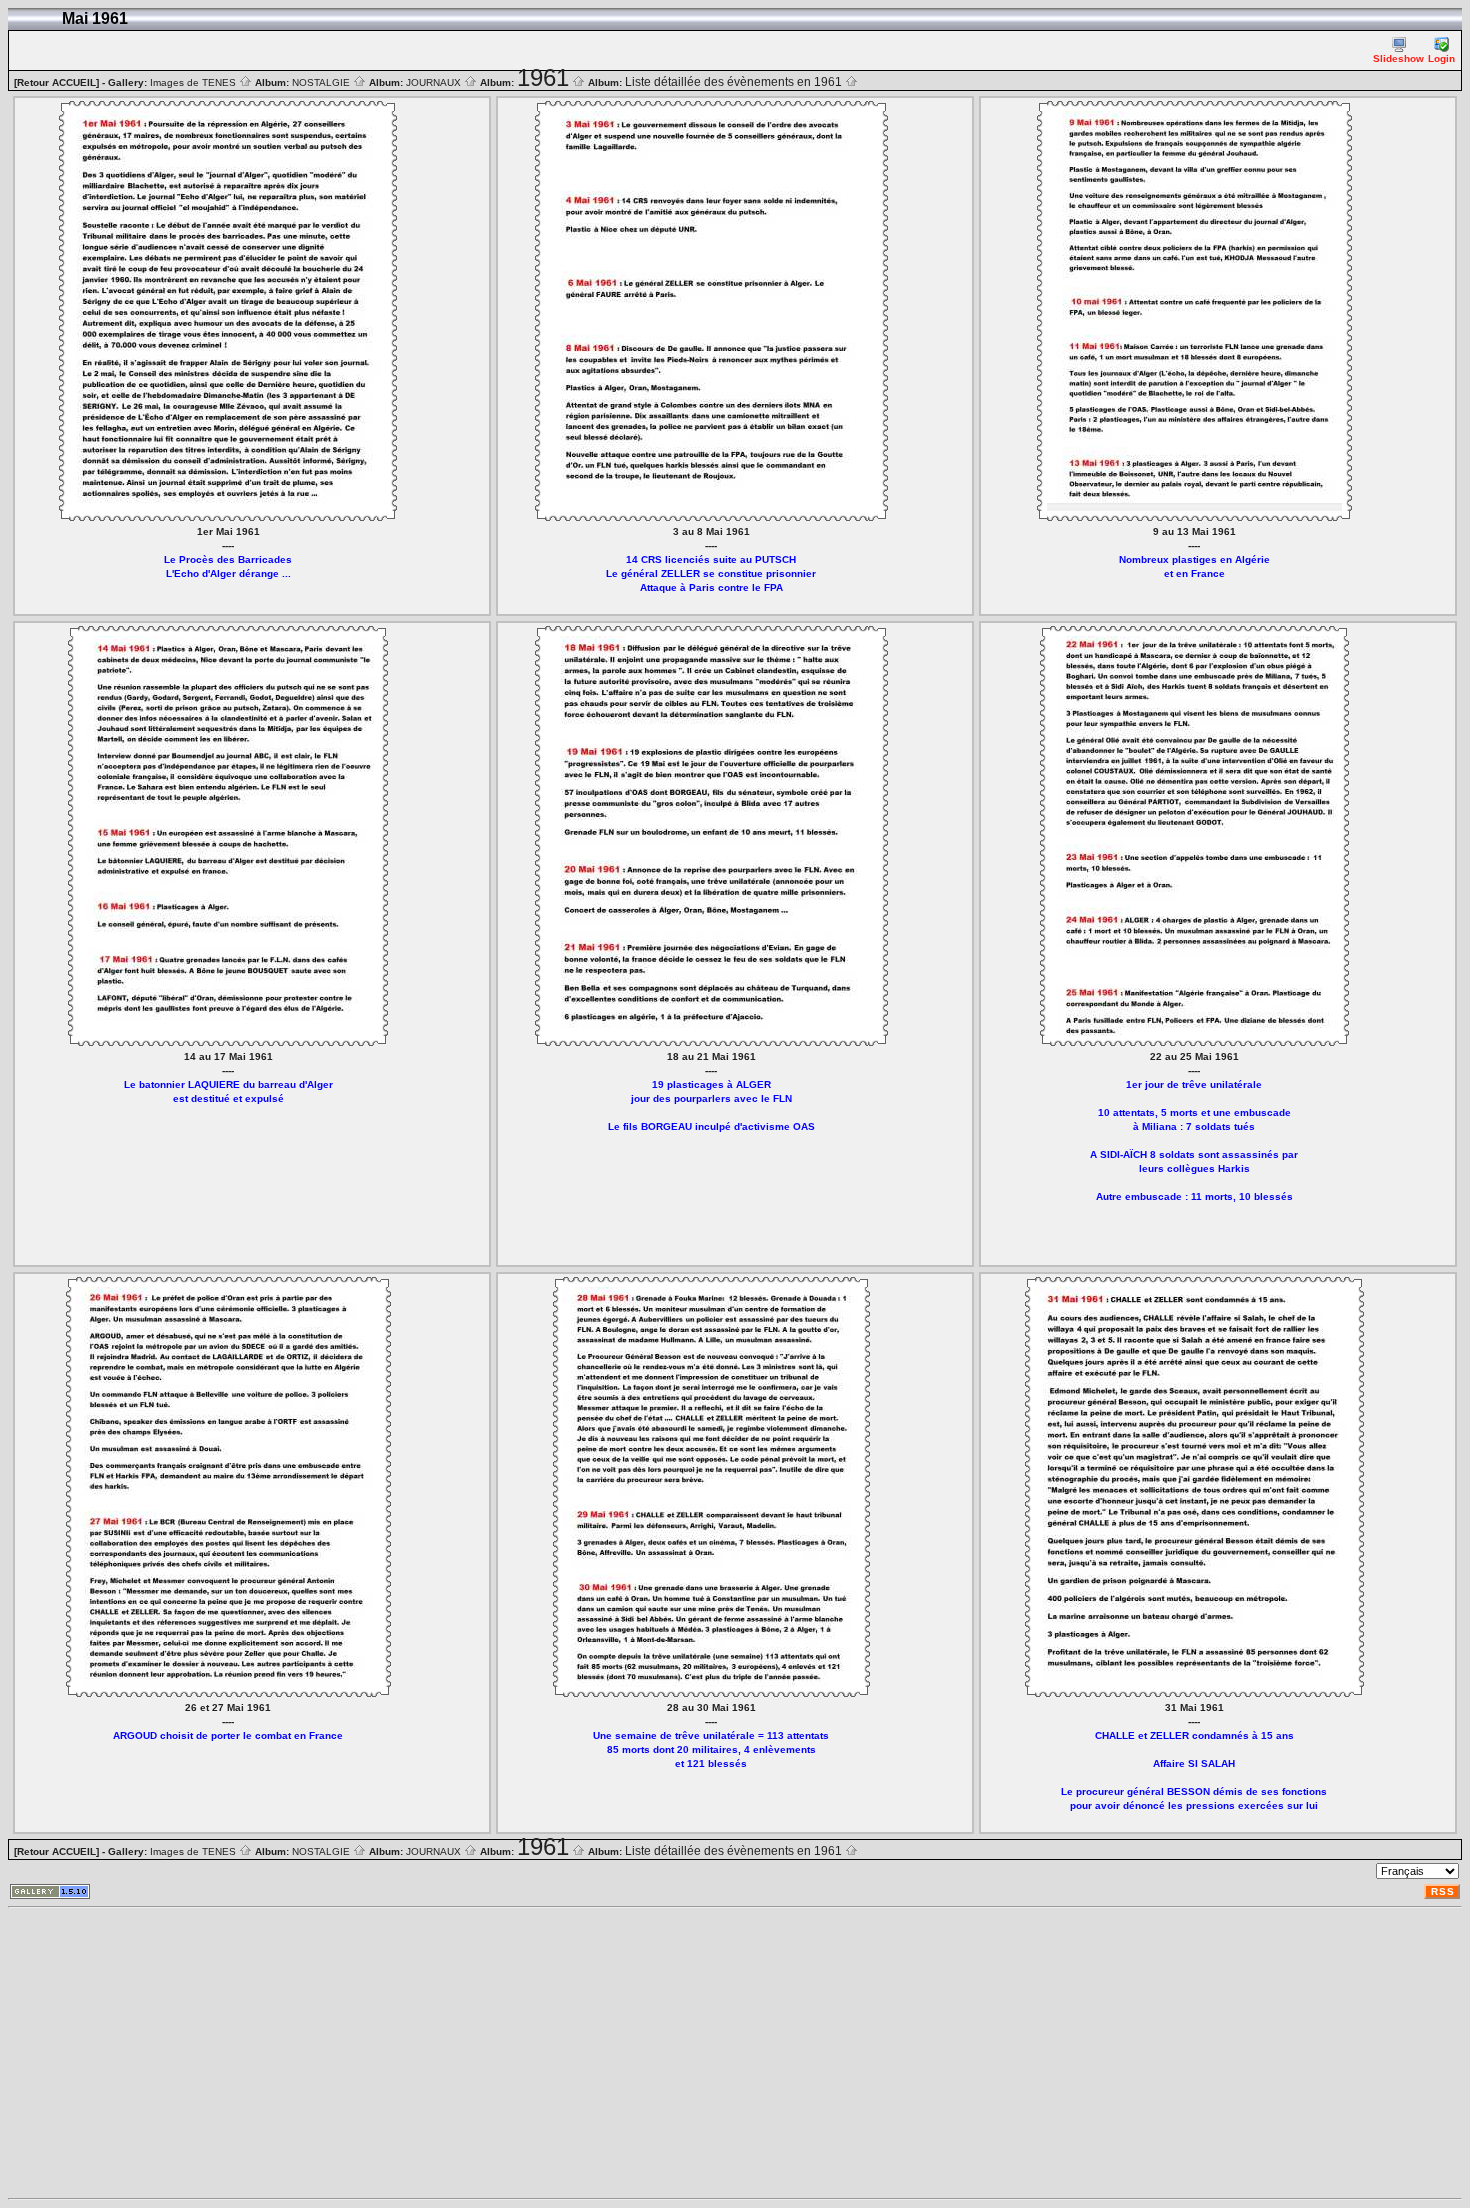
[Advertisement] (608, 2053)
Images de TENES (194, 82)
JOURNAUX (435, 82)
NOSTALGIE (322, 82)
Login (1441, 58)
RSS (1443, 1891)
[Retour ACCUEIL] (56, 82)
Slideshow (1398, 58)
